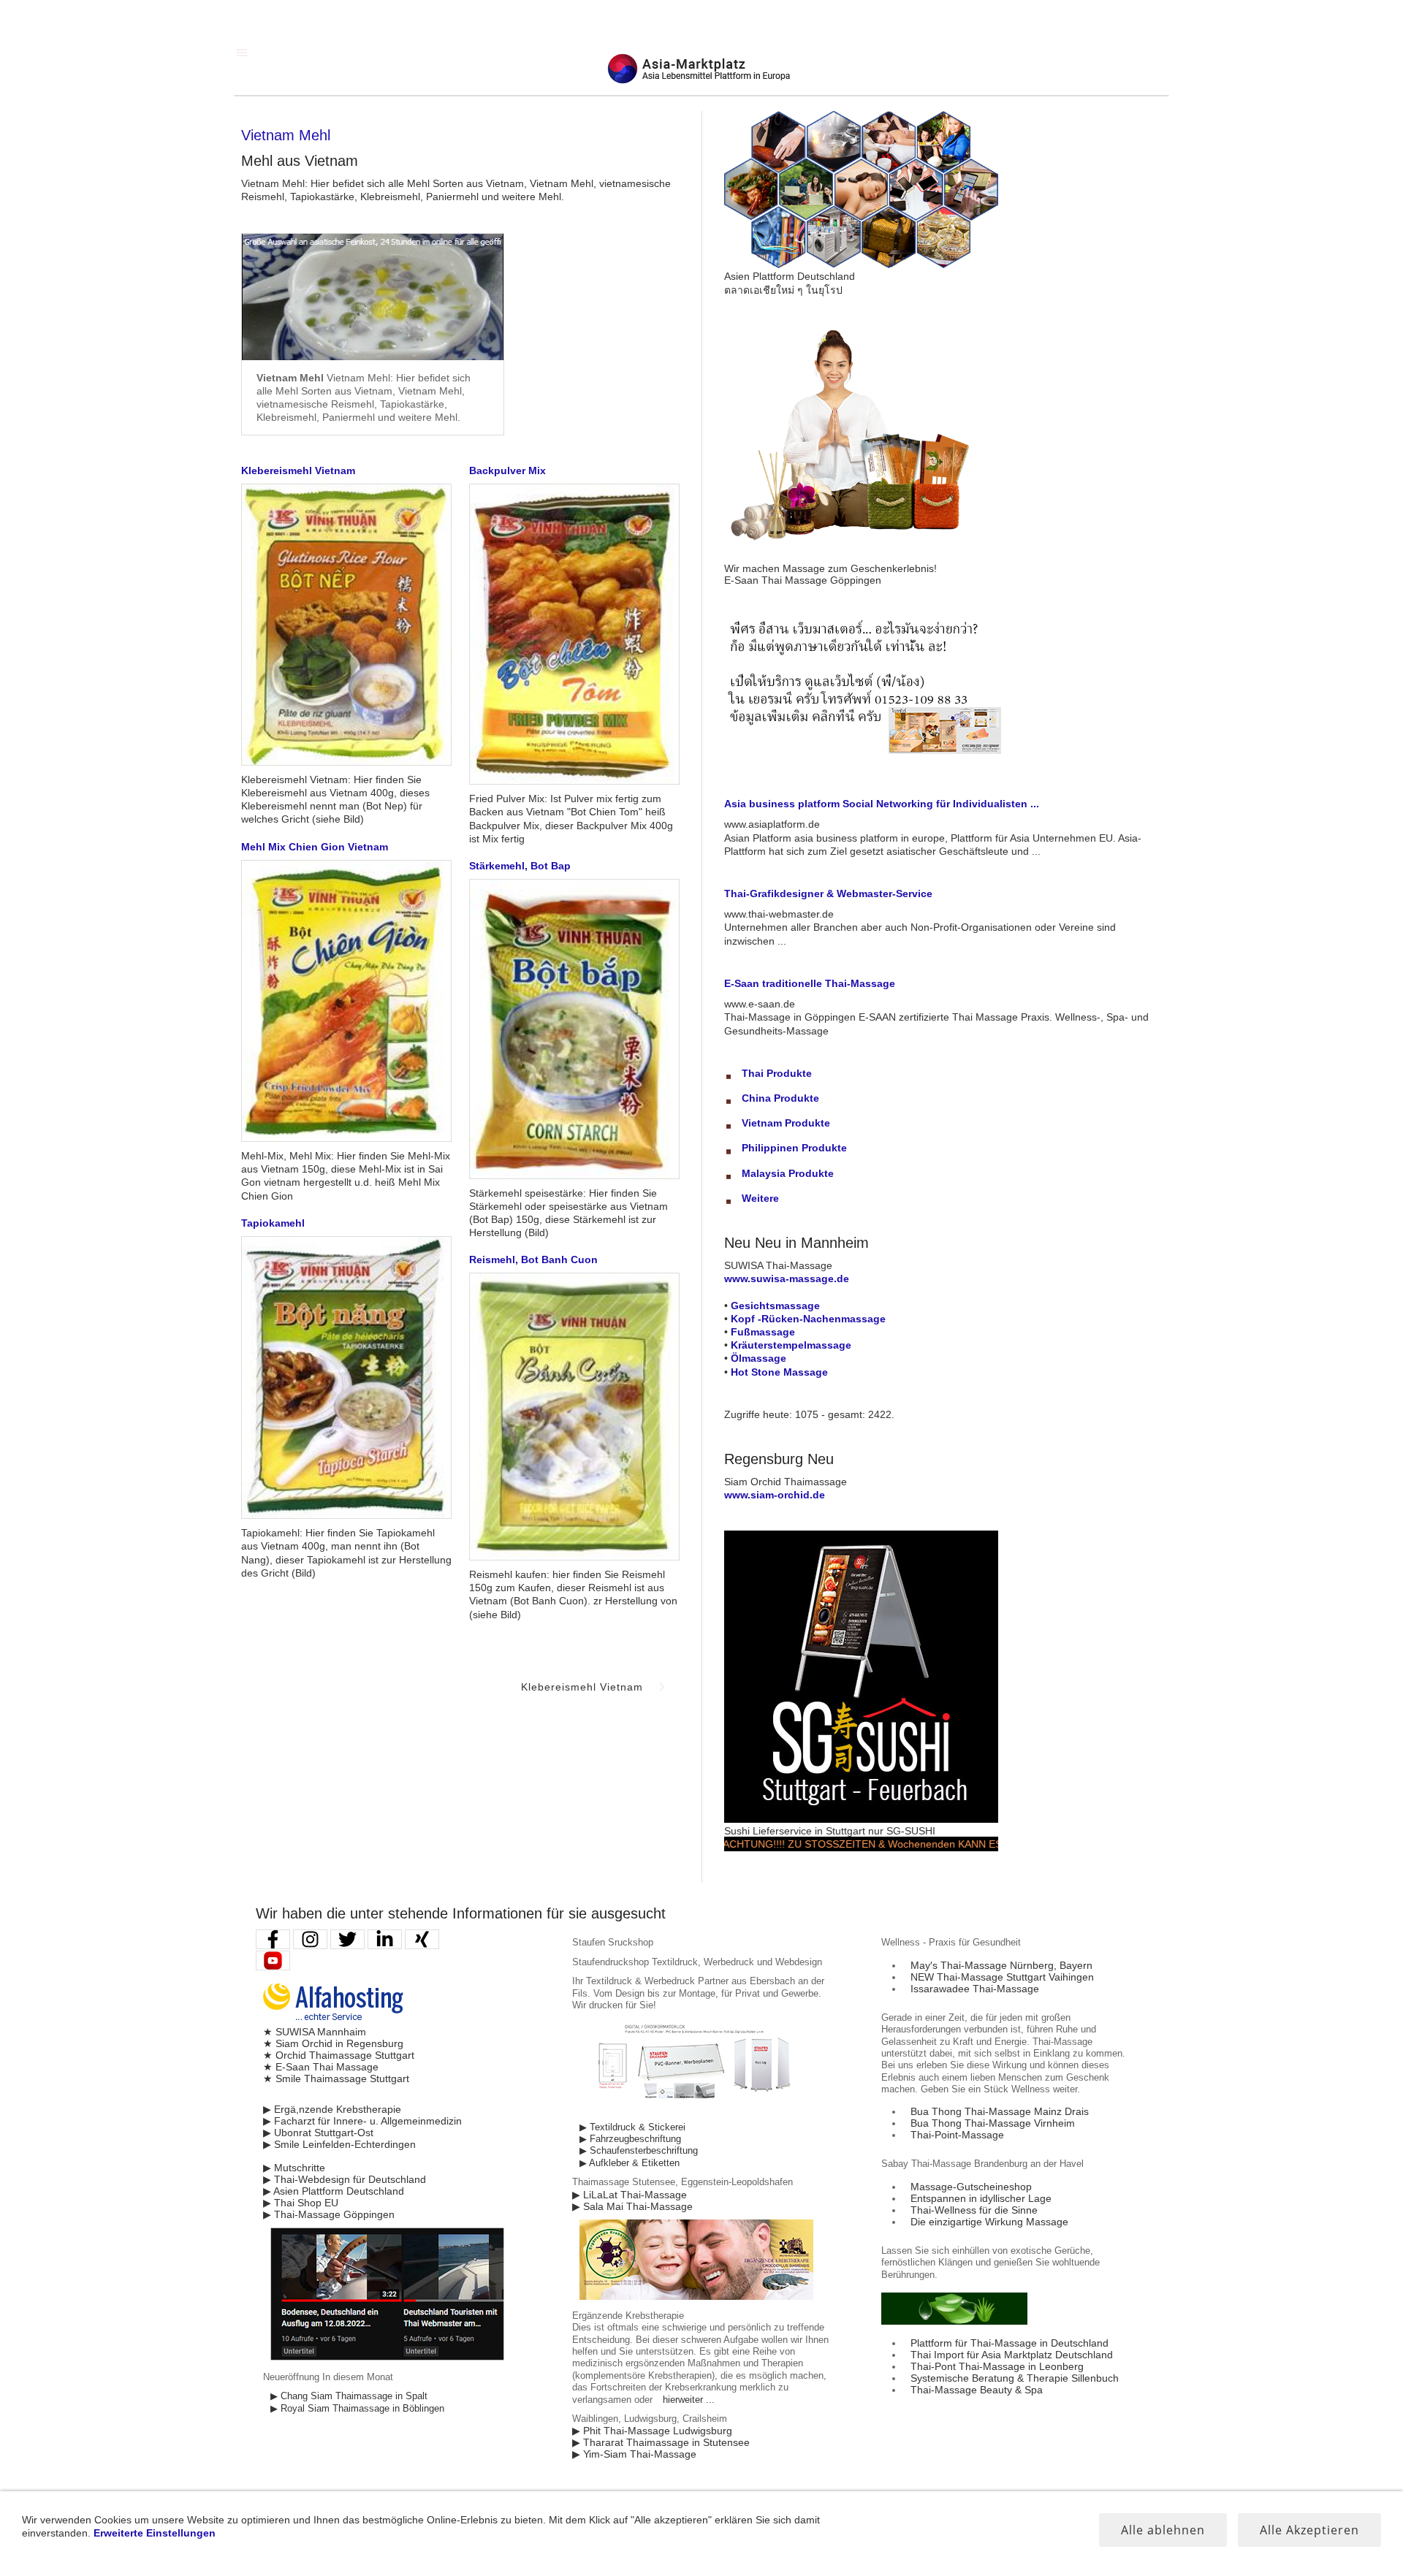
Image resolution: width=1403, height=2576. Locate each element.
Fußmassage (763, 1332)
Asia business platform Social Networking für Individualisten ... (882, 804)
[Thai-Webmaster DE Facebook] (273, 1939)
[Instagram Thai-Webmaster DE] (310, 1939)
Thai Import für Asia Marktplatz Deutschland (1012, 2355)
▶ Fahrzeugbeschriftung (630, 2139)
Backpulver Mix (507, 470)
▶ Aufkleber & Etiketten (630, 2163)
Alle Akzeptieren (1309, 2530)
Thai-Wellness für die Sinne (974, 2210)
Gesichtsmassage (775, 1306)
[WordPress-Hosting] (333, 2020)
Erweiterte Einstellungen (155, 2533)
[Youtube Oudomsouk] (273, 1960)
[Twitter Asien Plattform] (347, 1939)
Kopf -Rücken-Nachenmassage (808, 1319)
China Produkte (780, 1098)
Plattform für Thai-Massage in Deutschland (1010, 2343)
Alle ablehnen (1163, 2530)
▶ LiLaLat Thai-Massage (630, 2195)
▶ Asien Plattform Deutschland (334, 2191)
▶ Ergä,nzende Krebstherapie (332, 2109)
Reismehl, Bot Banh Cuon (533, 1260)
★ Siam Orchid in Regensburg (333, 2043)
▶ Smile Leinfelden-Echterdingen (339, 2144)
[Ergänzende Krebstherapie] (696, 2297)
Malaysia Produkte (788, 1173)
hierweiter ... (689, 2400)
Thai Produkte (777, 1073)
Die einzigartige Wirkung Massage (989, 2222)
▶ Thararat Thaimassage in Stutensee (661, 2442)
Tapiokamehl (273, 1223)
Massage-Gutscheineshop (971, 2187)
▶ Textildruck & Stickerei (632, 2127)
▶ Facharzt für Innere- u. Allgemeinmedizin (362, 2121)
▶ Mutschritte (294, 2168)
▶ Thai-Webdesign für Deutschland (345, 2179)
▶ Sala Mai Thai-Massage (632, 2206)
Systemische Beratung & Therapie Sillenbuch (1015, 2378)
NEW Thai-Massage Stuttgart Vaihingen (1002, 1977)
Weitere (760, 1198)
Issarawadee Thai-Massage (975, 1989)
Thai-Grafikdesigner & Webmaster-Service (828, 893)
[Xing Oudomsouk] (422, 1939)
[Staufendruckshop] (696, 2108)
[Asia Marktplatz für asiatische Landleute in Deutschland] (861, 264)
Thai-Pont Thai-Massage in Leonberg (997, 2366)
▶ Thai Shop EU (301, 2203)
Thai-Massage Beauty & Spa (977, 2390)
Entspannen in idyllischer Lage (981, 2198)
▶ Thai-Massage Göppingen (329, 2214)
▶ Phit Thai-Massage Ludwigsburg (652, 2431)
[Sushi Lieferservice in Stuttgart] (861, 1819)
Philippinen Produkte (794, 1148)
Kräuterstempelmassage (791, 1345)
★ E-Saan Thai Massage (321, 2067)
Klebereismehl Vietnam (298, 470)
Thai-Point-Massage (957, 2135)
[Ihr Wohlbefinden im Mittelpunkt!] (954, 2321)
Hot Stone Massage (779, 1372)
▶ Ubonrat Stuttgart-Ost (318, 2133)
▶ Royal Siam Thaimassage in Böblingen (357, 2409)
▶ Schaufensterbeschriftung (639, 2151)
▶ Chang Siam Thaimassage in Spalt (349, 2396)
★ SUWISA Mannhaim (315, 2032)
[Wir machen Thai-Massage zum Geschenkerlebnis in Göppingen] (861, 557)
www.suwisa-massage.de (787, 1279)
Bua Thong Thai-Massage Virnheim (993, 2123)
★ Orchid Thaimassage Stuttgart (339, 2055)
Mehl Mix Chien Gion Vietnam (315, 847)
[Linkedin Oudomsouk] (385, 1939)
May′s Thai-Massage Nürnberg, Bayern (1001, 1965)
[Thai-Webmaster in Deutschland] (387, 2358)
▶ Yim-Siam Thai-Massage (634, 2454)
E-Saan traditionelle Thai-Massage (810, 983)
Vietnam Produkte (786, 1123)
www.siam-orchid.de (775, 1495)
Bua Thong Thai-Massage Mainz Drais (1000, 2111)
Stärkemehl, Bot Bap (520, 866)
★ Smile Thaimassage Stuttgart (336, 2078)
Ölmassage (758, 1358)
